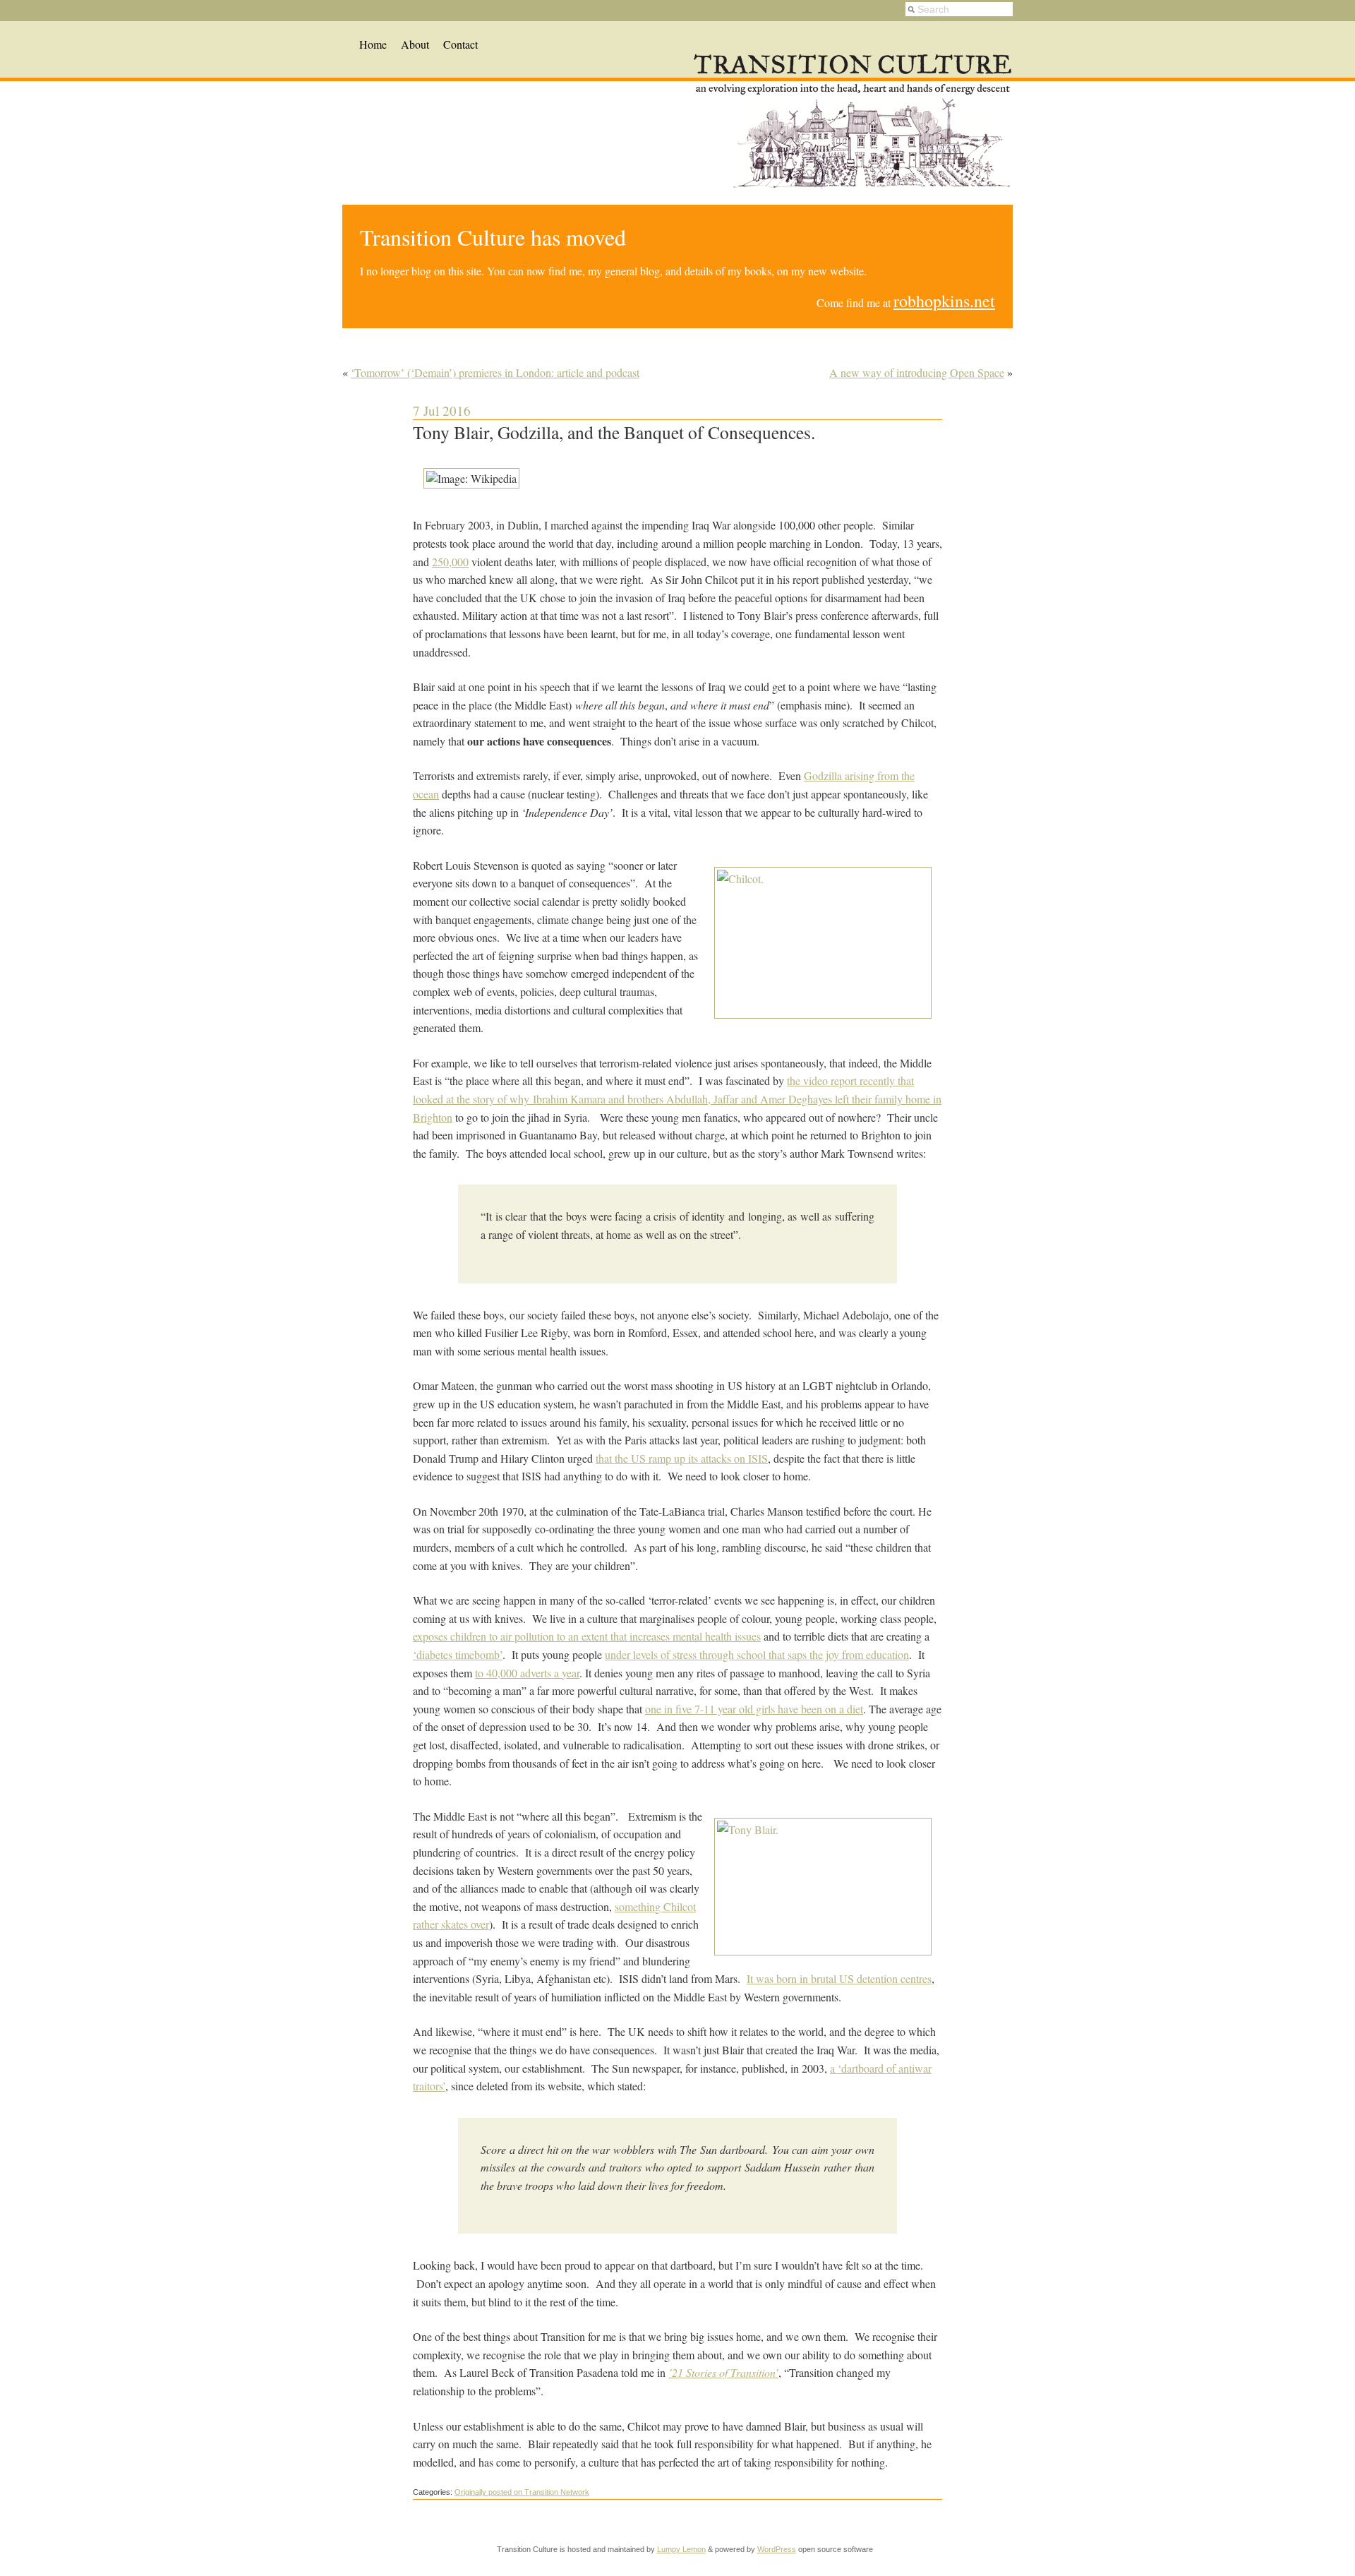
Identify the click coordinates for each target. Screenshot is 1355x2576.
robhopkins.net (944, 301)
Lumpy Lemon (681, 2549)
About (415, 44)
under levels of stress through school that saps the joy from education (757, 1654)
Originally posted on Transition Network (522, 2492)
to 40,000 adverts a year (527, 1673)
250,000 (450, 562)
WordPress (777, 2549)
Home (373, 44)
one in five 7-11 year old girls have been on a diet (754, 1709)
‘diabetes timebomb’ (458, 1654)
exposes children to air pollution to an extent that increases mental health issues (587, 1636)
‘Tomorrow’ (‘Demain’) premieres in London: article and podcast (495, 372)
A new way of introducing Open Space (917, 372)
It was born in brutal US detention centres (839, 1978)
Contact (460, 44)
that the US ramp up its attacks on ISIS (682, 1458)
